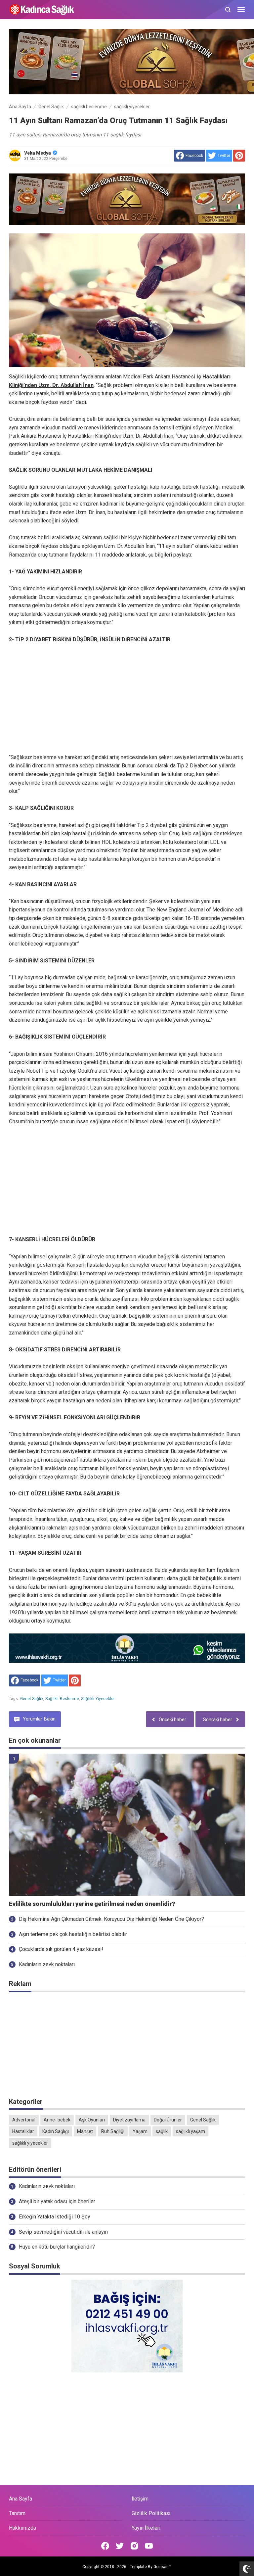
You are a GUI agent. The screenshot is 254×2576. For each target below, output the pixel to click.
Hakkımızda (22, 2528)
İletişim (140, 2499)
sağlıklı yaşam (190, 2131)
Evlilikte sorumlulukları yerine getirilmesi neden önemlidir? (92, 1904)
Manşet (85, 2131)
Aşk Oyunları (92, 2120)
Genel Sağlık (32, 1699)
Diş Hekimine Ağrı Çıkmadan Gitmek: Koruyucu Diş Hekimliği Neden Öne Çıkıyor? (111, 1919)
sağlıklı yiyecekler (98, 1699)
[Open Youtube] (149, 2546)
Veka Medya (38, 153)
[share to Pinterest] (239, 156)
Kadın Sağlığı (56, 2131)
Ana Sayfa (21, 2499)
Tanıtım (17, 2513)
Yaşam (140, 2131)
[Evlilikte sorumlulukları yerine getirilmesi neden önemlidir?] (127, 1825)
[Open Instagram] (134, 2546)
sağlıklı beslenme (62, 1699)
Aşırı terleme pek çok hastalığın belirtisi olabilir (73, 1934)
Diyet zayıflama (129, 2120)
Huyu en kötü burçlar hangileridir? (57, 2247)
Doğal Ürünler (168, 2120)
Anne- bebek (57, 2120)
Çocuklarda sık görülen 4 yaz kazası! (61, 1949)
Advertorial (24, 2120)
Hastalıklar (23, 2131)
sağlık (162, 2131)
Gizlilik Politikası (151, 2513)
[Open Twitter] (120, 2546)
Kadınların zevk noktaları (47, 1964)
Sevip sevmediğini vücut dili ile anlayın (63, 2232)
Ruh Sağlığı (113, 2131)
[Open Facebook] (105, 2546)
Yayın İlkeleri (146, 2528)
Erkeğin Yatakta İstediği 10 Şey (55, 2217)
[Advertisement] (127, 699)
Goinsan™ (162, 2567)
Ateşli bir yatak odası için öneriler (57, 2201)
